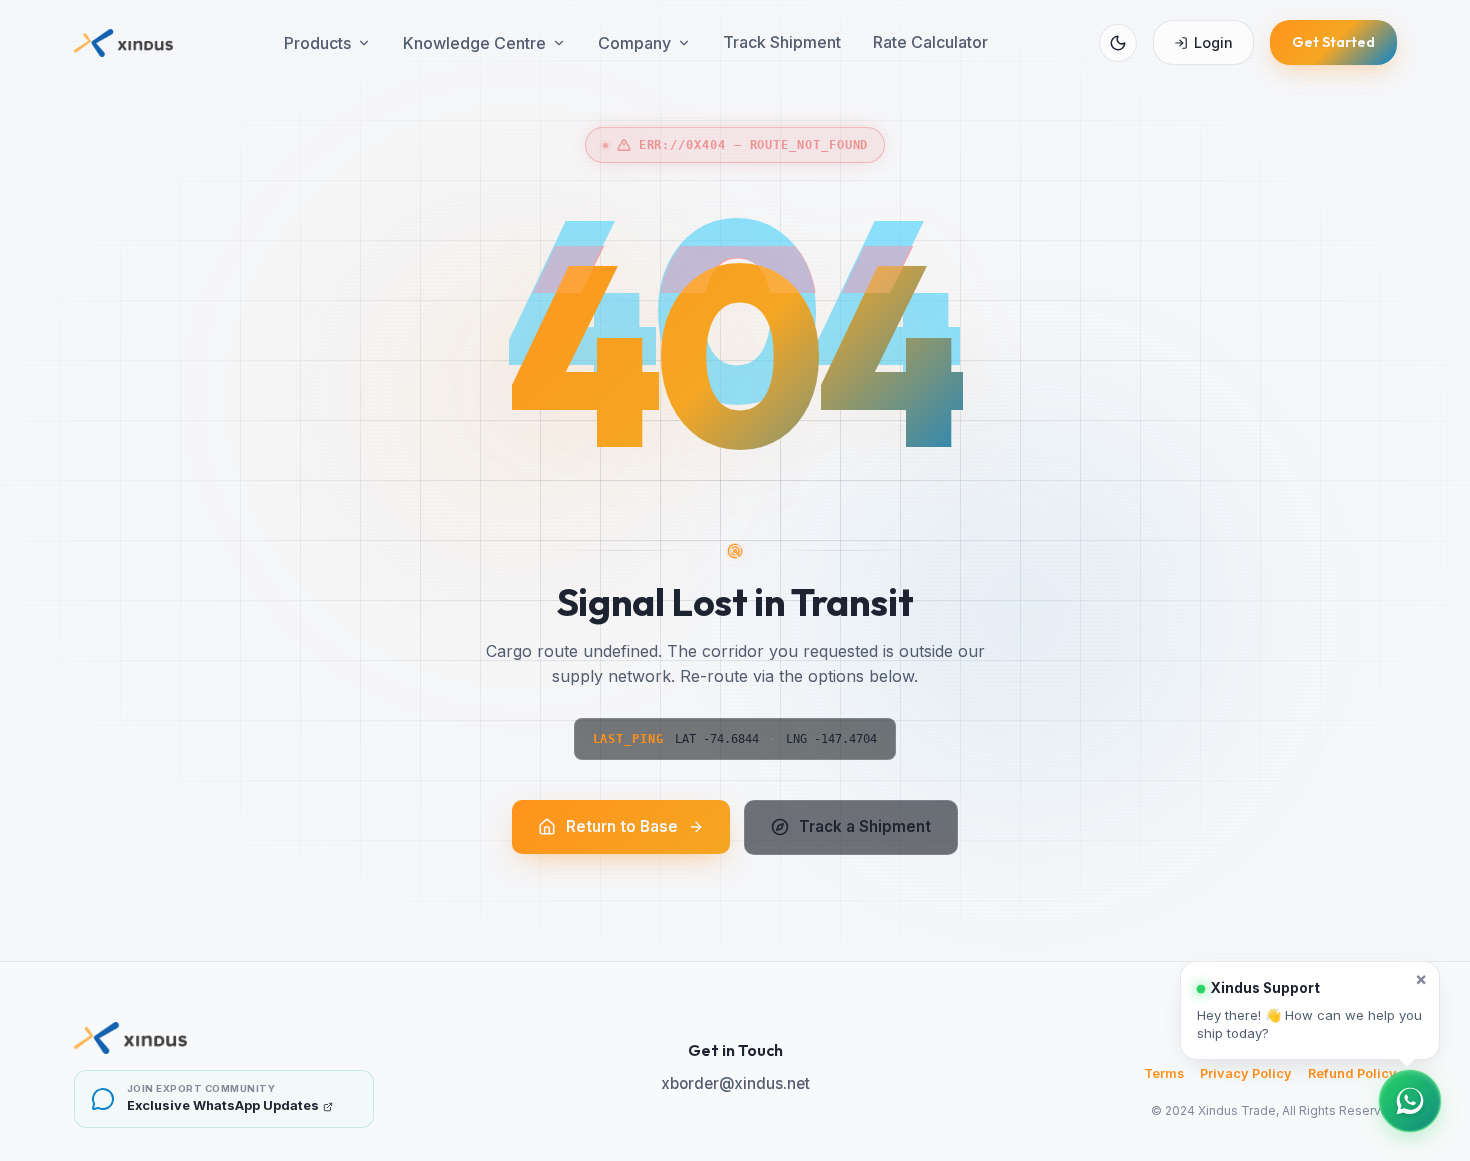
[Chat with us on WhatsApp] (1410, 1101)
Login (1213, 42)
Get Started (1333, 42)
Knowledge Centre (474, 43)
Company (634, 43)
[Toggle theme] (1118, 43)
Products (317, 43)
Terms (1164, 1073)
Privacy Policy (1246, 1073)
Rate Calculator (930, 42)
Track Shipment (782, 42)
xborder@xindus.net (735, 1083)
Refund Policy (1352, 1073)
